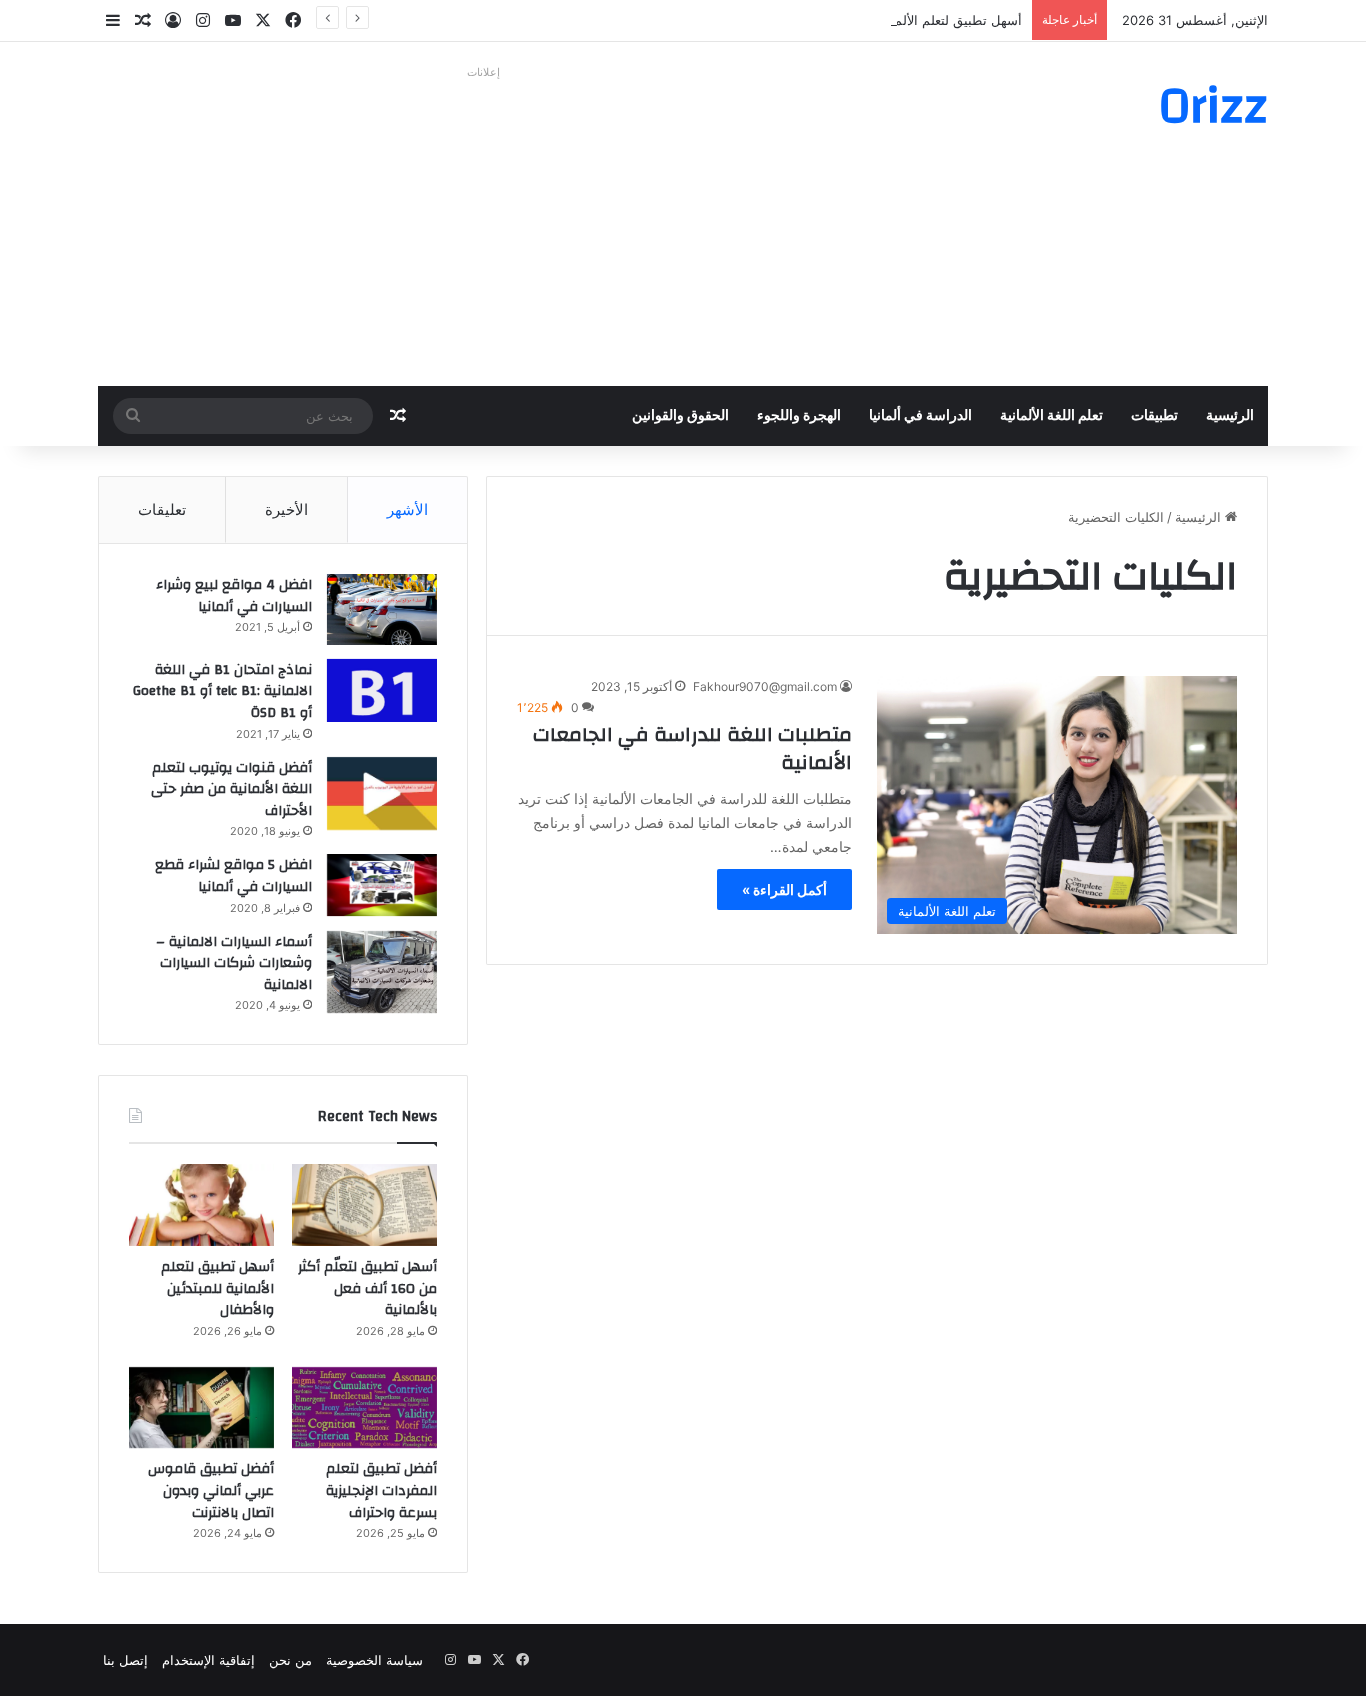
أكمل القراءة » (784, 889)
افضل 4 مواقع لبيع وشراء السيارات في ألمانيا (234, 596)
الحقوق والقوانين (680, 416)
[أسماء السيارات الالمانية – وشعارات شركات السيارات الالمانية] (382, 972)
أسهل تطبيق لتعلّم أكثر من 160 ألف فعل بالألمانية (367, 1288)
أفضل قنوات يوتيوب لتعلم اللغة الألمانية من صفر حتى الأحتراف (231, 789)
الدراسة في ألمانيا (920, 416)
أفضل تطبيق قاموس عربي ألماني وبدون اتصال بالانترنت (211, 1490)
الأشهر (407, 509)
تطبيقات (1154, 416)
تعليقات (162, 509)
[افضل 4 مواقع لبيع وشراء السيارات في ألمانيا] (382, 609)
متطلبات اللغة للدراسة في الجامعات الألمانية (692, 748)
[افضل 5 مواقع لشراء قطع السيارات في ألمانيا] (382, 885)
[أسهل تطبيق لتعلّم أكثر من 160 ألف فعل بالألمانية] (364, 1205)
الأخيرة (286, 509)
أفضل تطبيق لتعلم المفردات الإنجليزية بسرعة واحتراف (381, 1490)
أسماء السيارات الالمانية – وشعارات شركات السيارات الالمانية (234, 963)
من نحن (290, 1660)
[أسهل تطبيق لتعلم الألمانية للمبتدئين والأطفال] (201, 1205)
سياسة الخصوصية (374, 1660)
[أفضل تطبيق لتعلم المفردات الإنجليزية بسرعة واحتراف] (364, 1408)
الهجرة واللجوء (799, 416)
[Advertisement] (483, 226)
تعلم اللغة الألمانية (1051, 416)
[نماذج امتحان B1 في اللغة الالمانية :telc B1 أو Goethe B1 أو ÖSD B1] (382, 690)
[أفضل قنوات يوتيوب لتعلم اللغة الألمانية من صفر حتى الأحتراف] (382, 793)
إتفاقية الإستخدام (208, 1660)
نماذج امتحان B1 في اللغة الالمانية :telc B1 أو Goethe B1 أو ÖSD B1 (222, 691)
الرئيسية (1230, 416)
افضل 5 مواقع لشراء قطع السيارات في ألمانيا (233, 876)
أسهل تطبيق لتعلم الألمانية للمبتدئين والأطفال (897, 20)
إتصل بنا (125, 1660)
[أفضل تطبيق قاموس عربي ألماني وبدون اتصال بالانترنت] (201, 1408)
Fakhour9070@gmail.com (765, 686)
